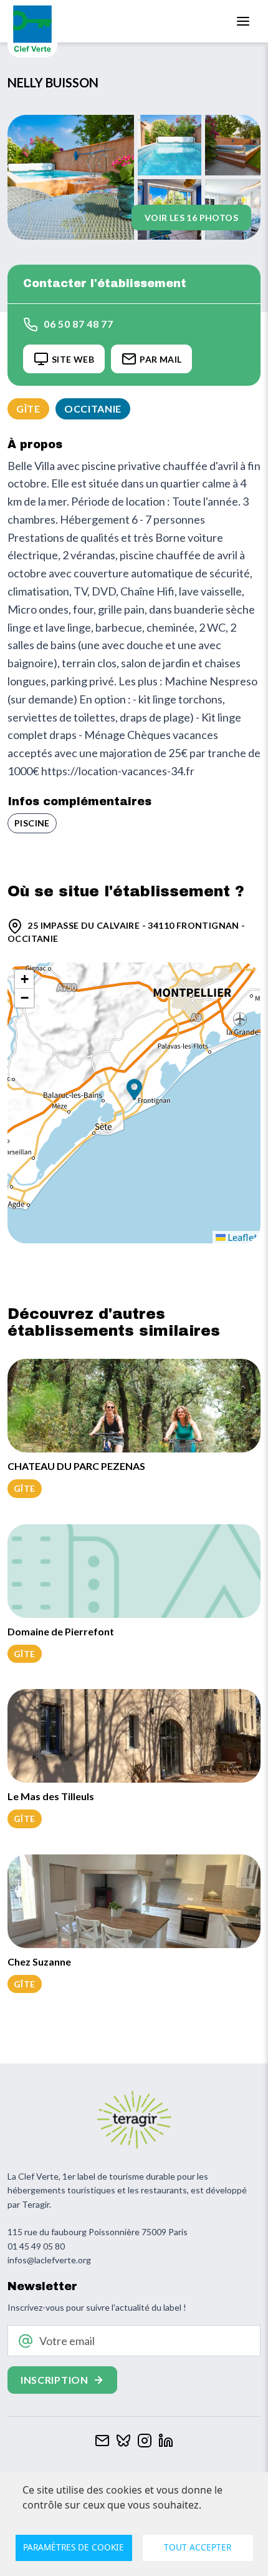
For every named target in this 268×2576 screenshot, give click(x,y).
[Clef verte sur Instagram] (145, 2439)
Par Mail (160, 359)
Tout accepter (198, 2547)
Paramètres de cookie (74, 2547)
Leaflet (242, 1237)
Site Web (73, 359)
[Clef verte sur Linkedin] (166, 2439)
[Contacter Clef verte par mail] (102, 2439)
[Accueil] (32, 29)
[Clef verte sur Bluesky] (123, 2439)
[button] (134, 1091)
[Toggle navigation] (243, 21)
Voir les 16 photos (191, 218)
